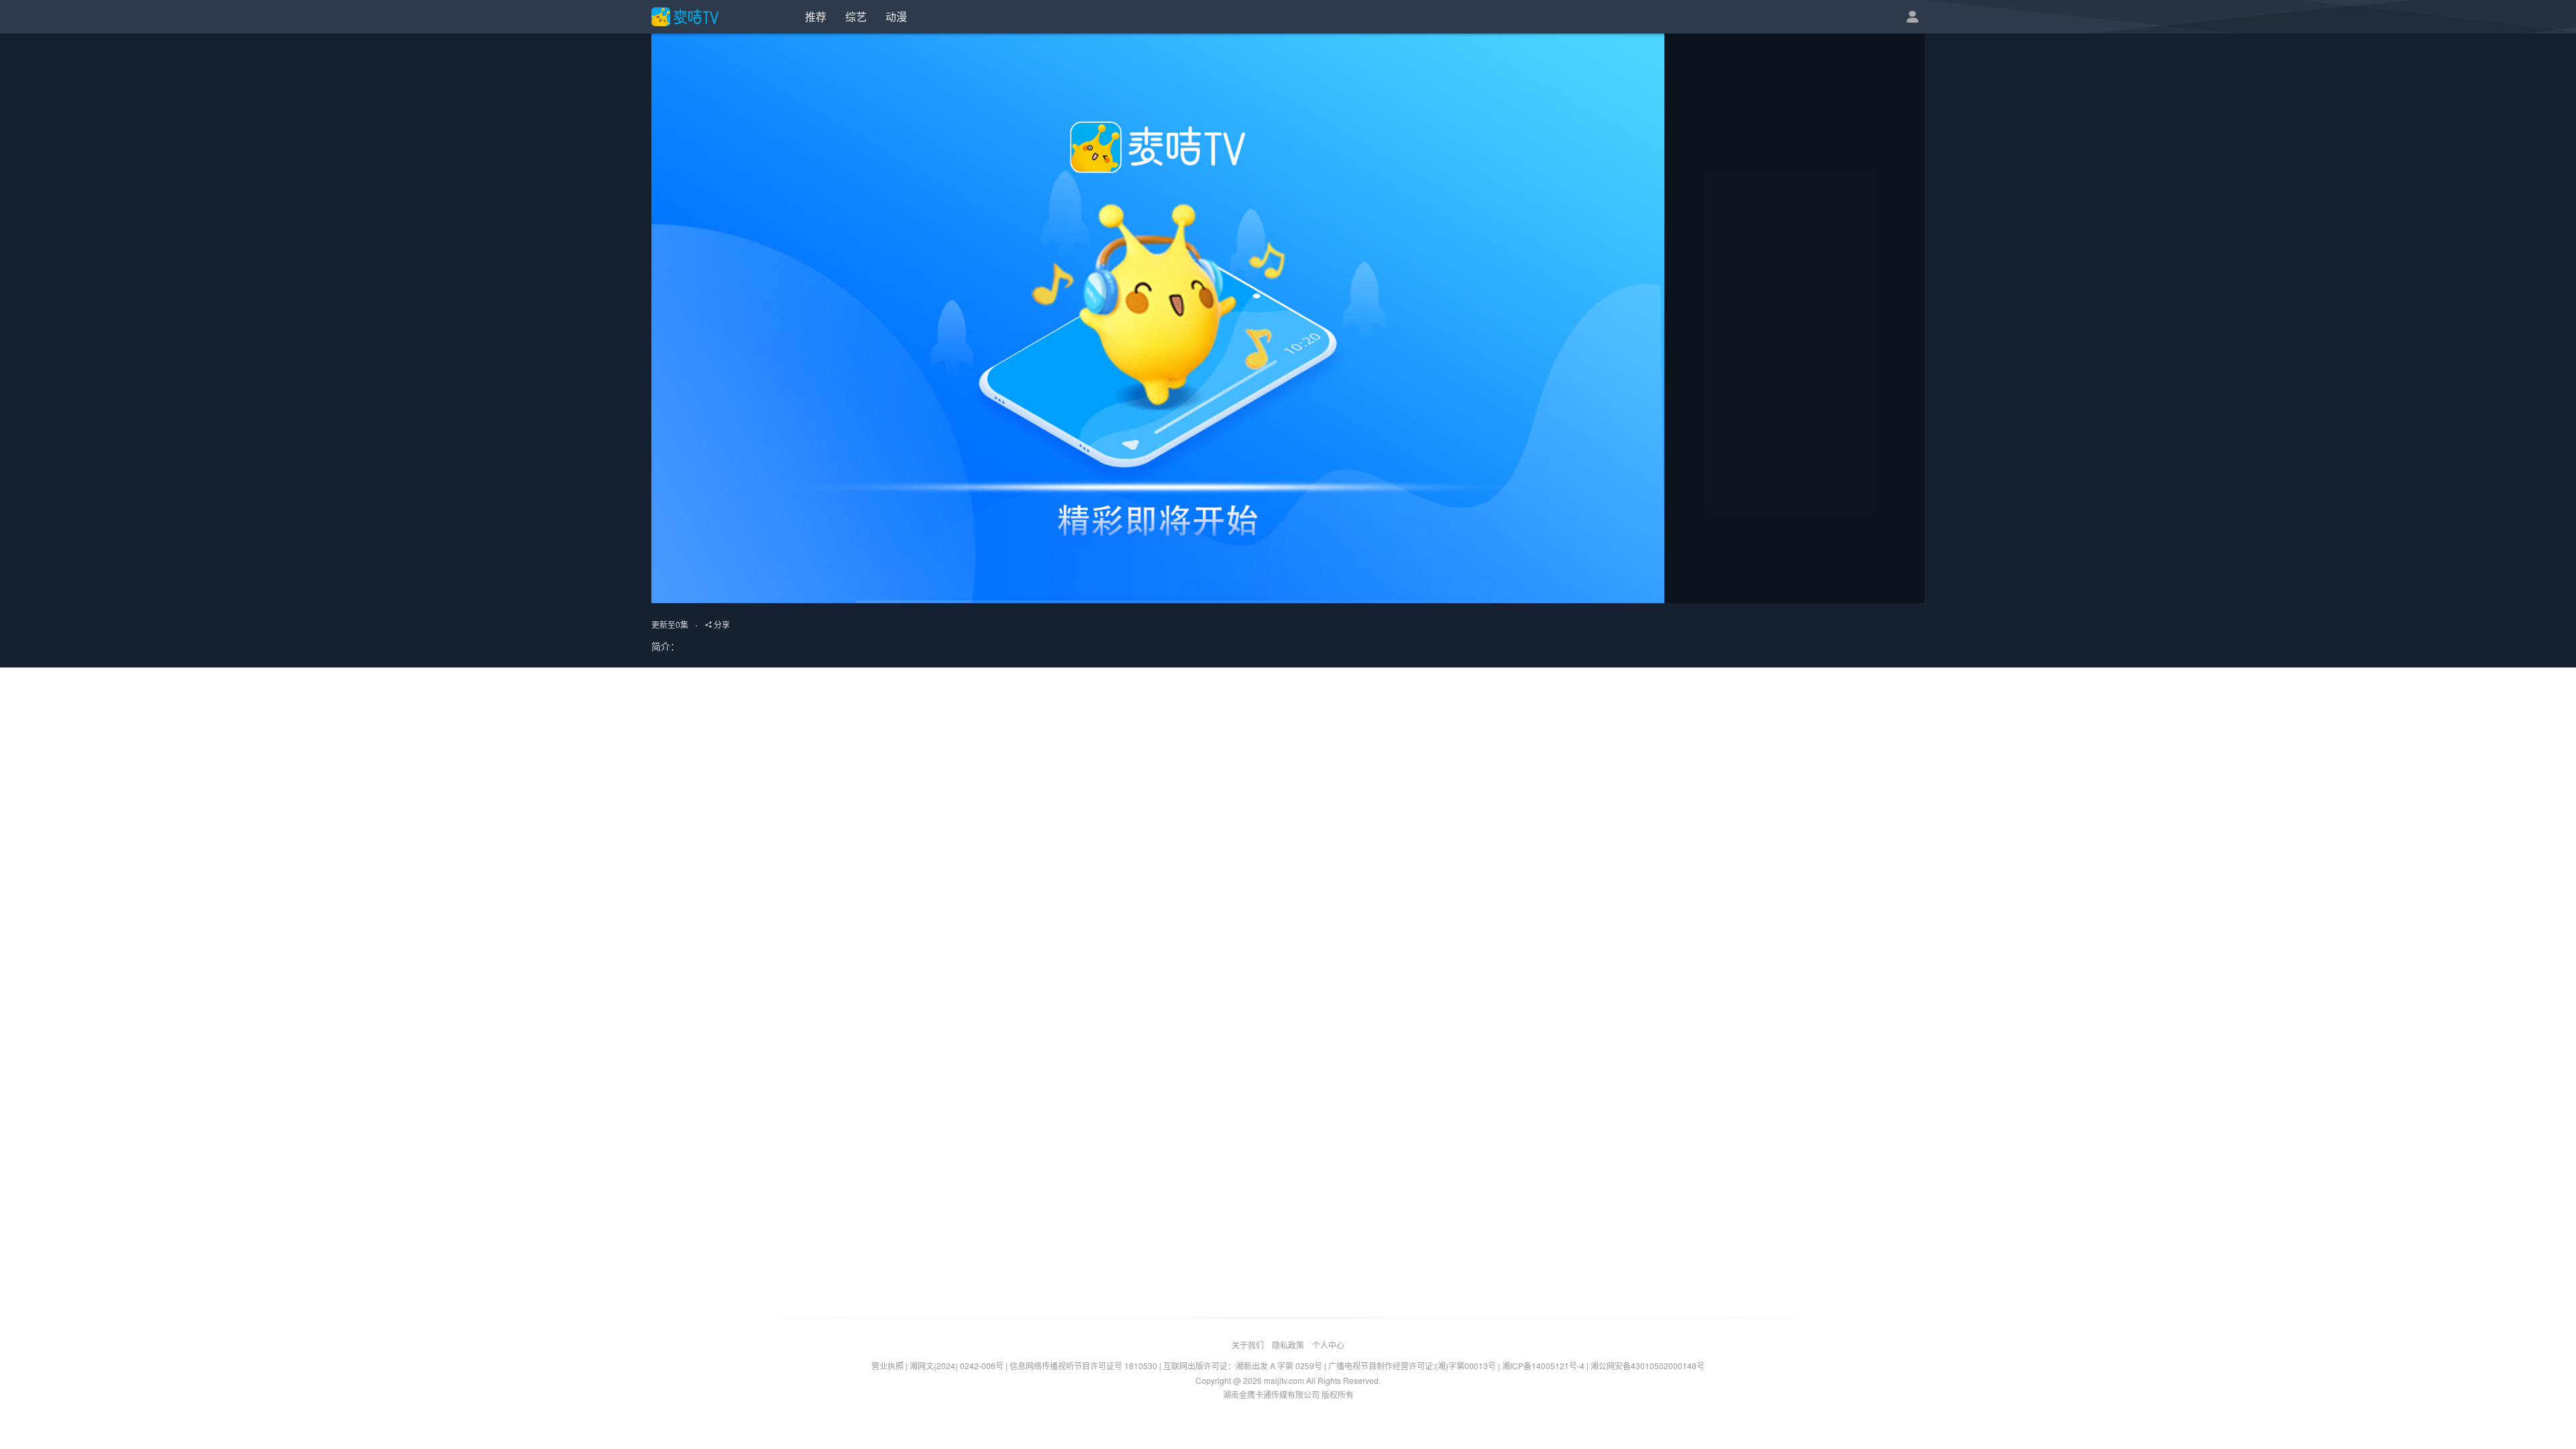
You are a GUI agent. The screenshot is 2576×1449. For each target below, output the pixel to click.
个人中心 (1328, 1345)
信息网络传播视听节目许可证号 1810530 (1083, 1365)
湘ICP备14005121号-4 (1543, 1365)
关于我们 (1248, 1345)
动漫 (896, 16)
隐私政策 (1288, 1345)
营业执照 (888, 1365)
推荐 (816, 16)
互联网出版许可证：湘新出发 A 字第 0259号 (1243, 1365)
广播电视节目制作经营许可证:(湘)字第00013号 (1412, 1365)
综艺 (856, 16)
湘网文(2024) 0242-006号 (957, 1365)
